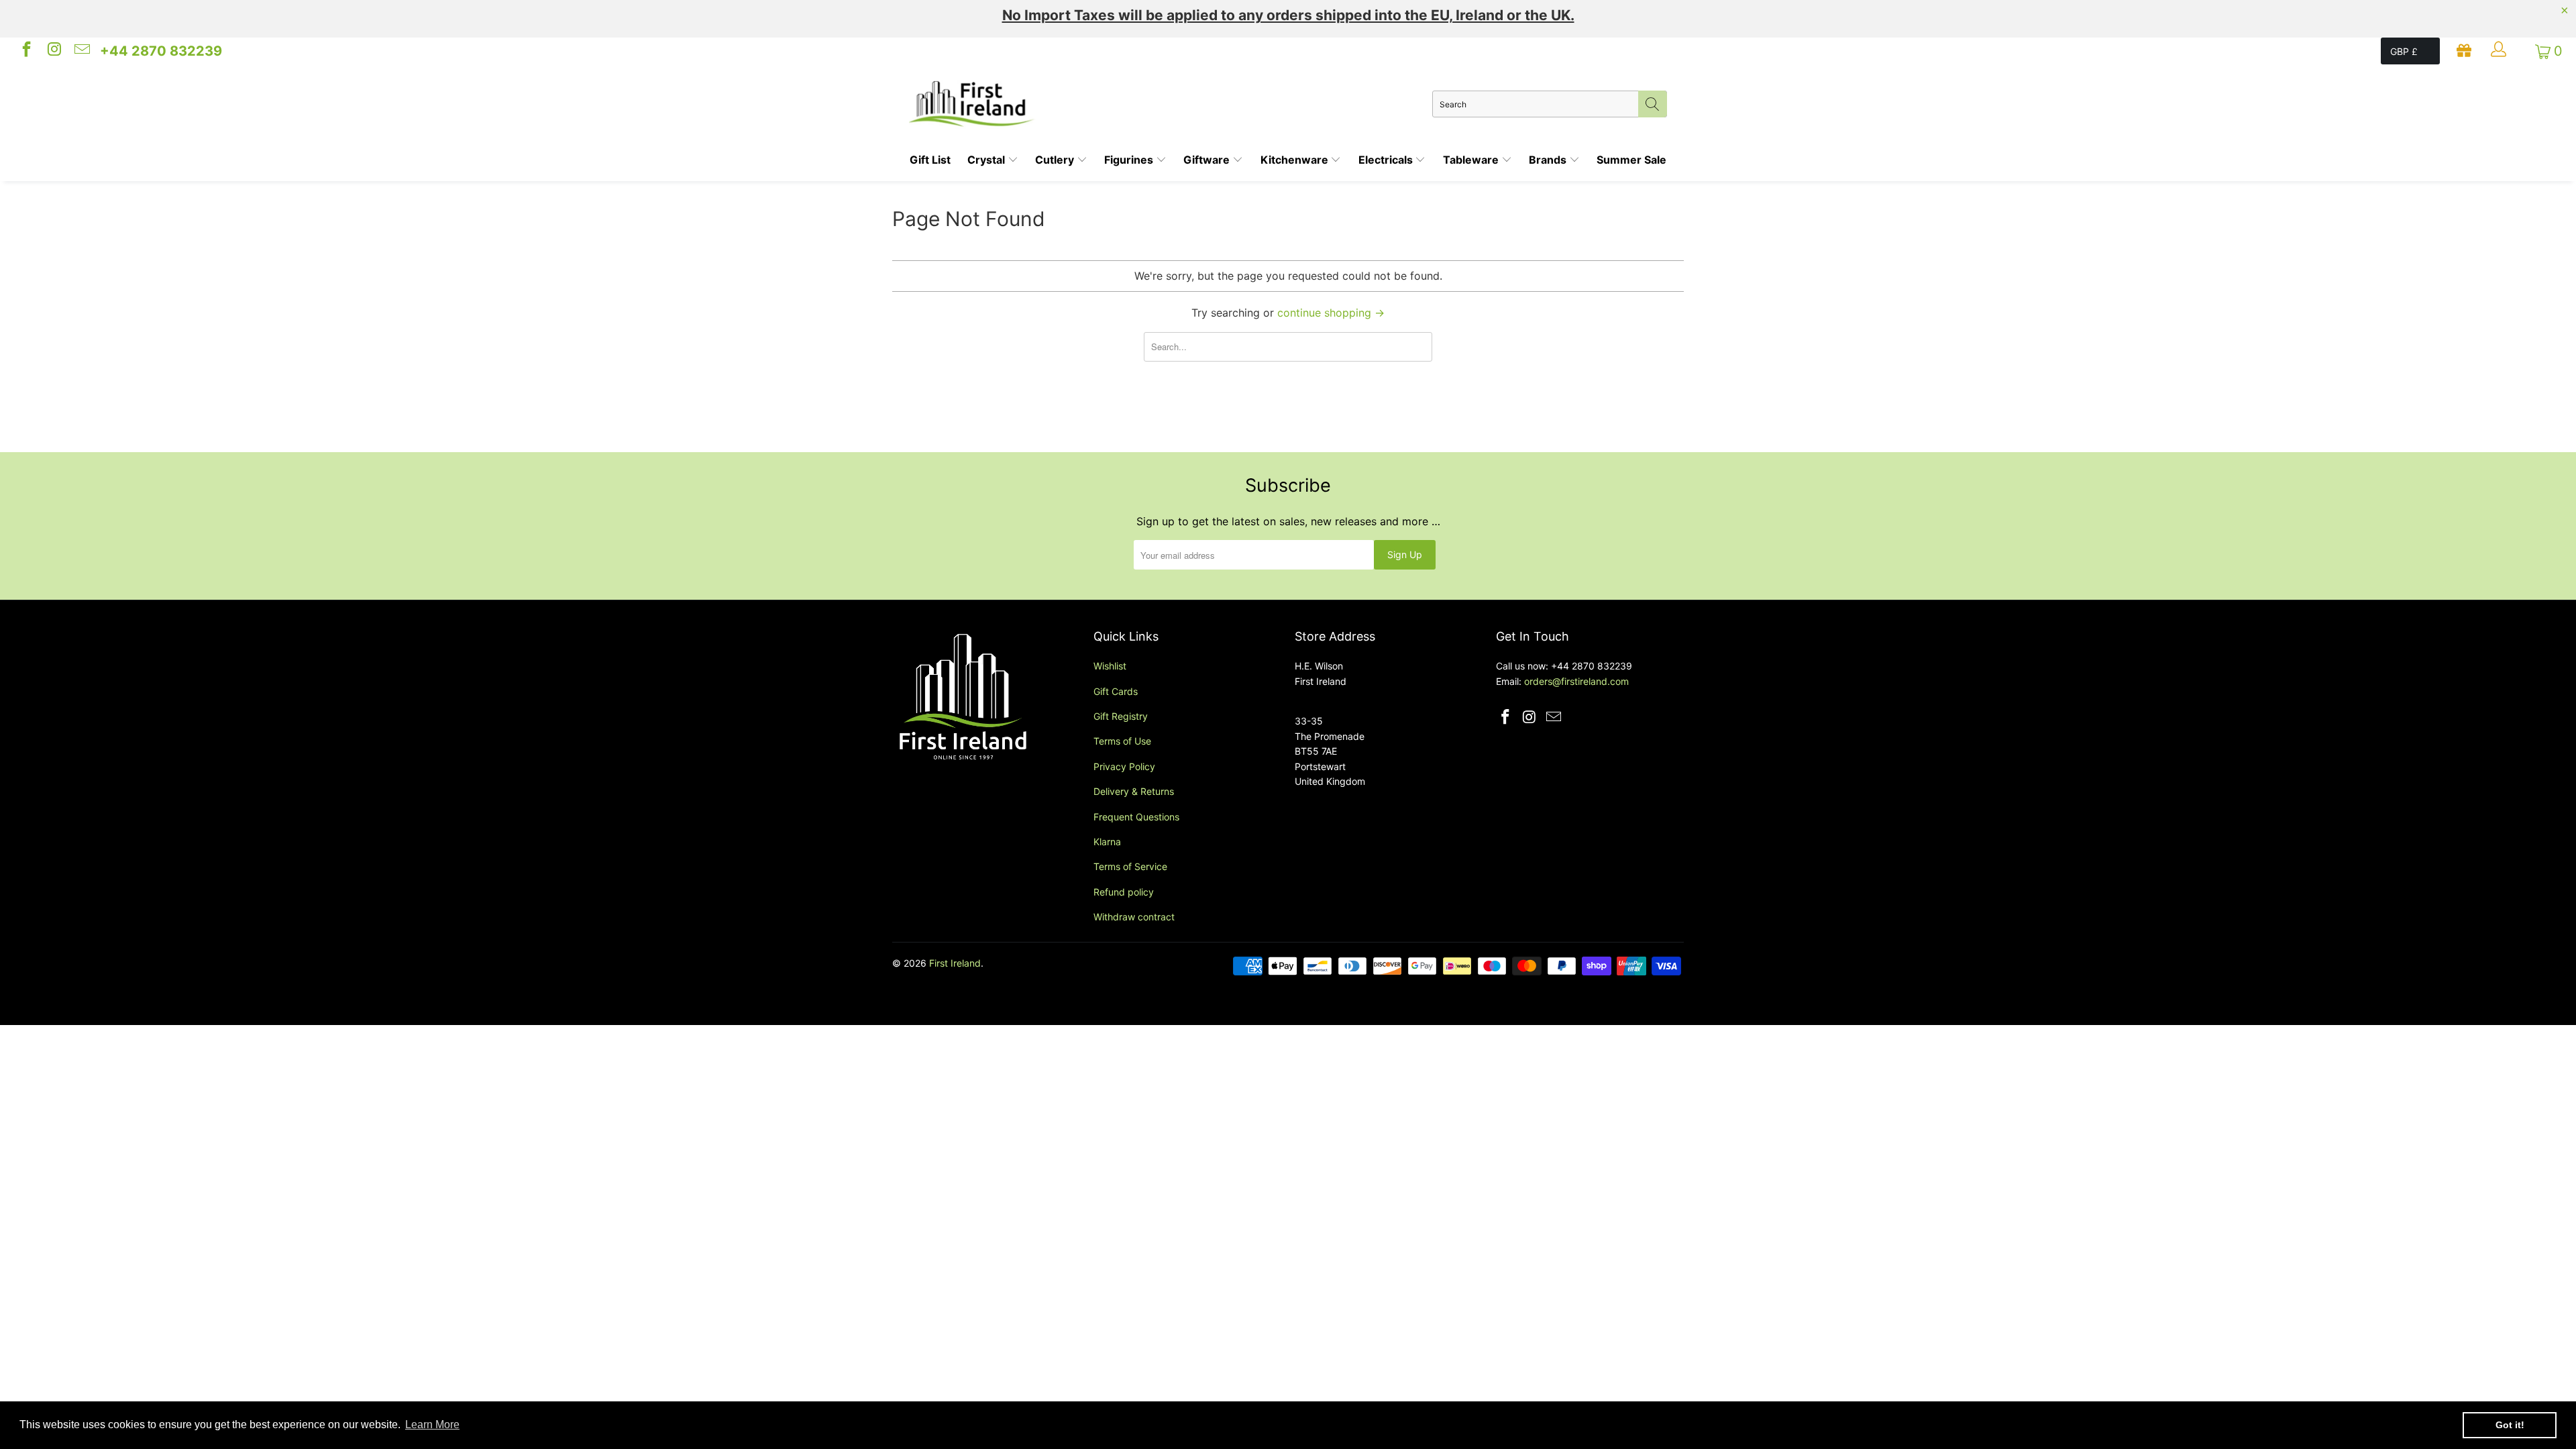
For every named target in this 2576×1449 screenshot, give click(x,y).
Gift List (930, 160)
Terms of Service (1130, 866)
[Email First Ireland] (81, 51)
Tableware (1472, 160)
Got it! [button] (2510, 1425)
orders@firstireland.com (1576, 681)
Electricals (1387, 160)
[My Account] (2500, 51)
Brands (1549, 160)
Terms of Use (1122, 741)
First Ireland (955, 963)
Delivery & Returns (1134, 791)
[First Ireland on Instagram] (53, 51)
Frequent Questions (1136, 817)
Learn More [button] (432, 1425)
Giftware (1208, 160)
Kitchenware (1296, 160)
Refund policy (1124, 892)
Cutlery (1056, 160)
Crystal (987, 160)
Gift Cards (1116, 691)
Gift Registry (1121, 716)
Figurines (1130, 160)
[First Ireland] (1171, 104)
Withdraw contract (1134, 917)
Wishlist (1110, 666)
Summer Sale (1631, 160)
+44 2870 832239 (161, 51)
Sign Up (1405, 554)
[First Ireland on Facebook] (25, 51)
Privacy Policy (1124, 766)
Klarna (1107, 842)
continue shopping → (1331, 313)
